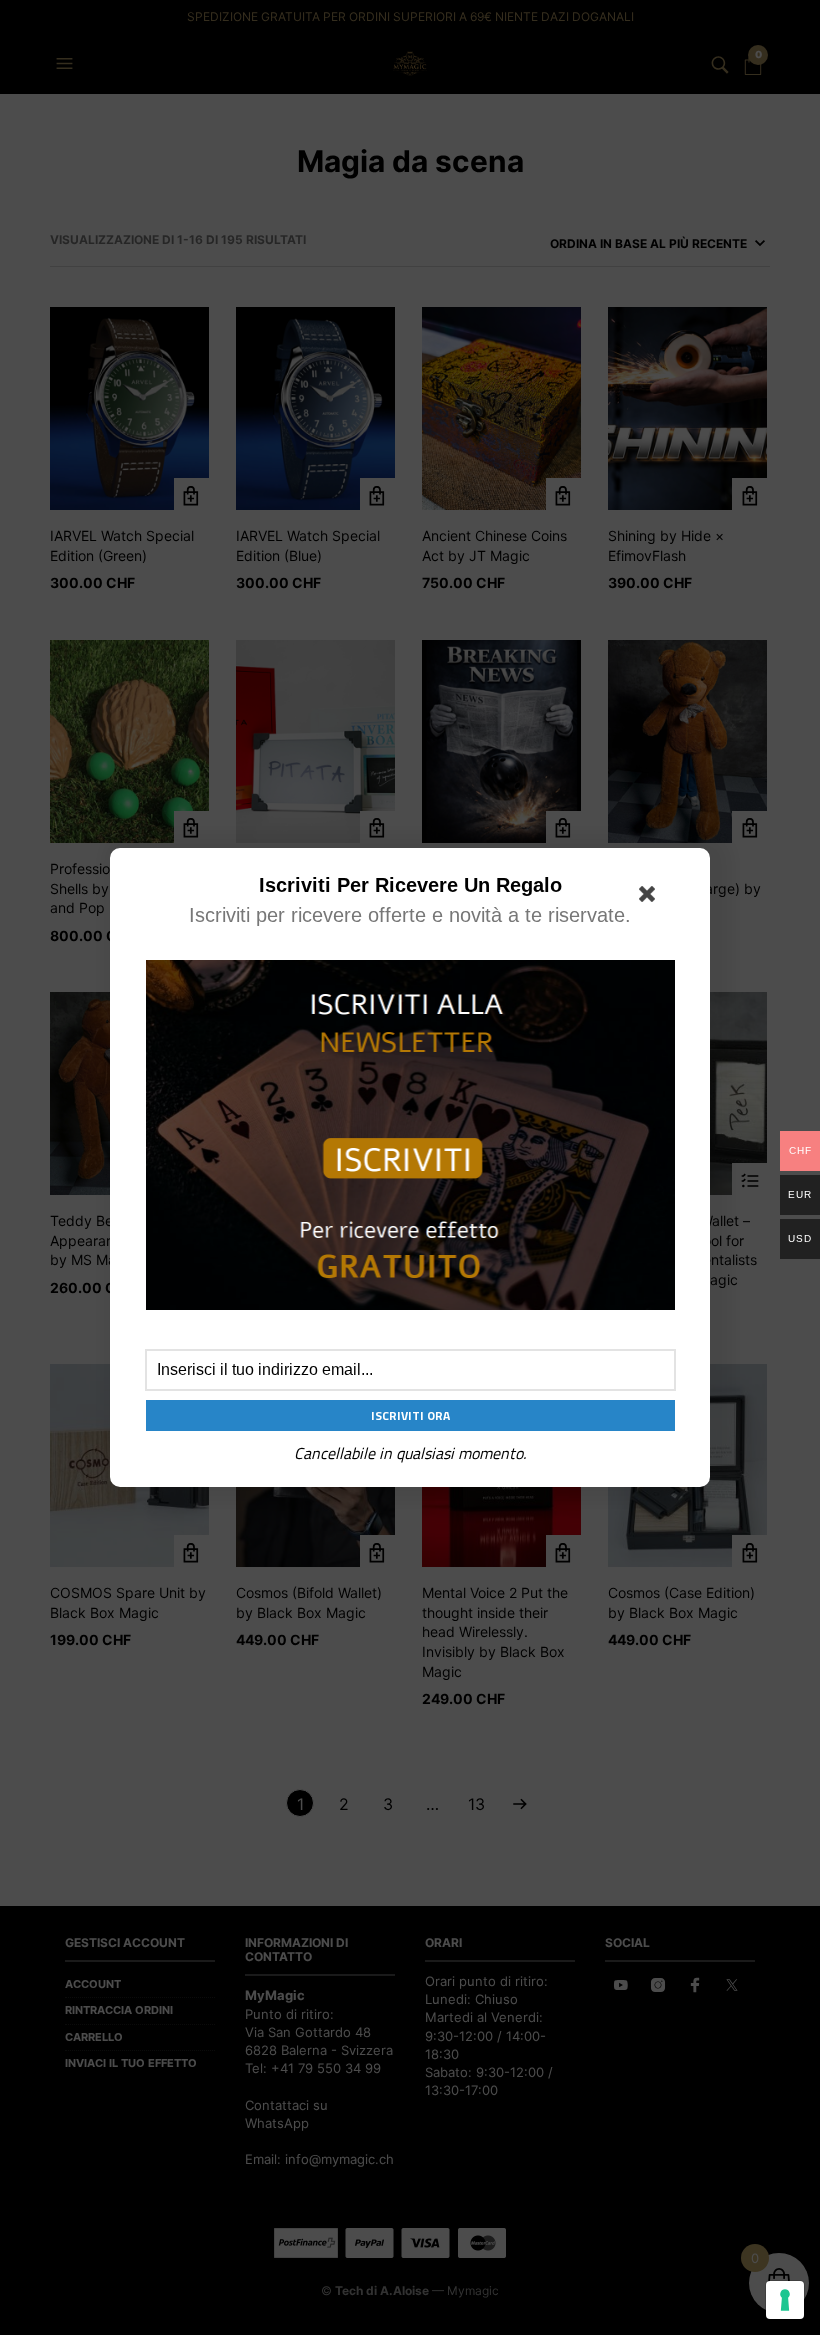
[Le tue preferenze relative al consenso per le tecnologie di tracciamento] (785, 2300)
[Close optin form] (651, 898)
